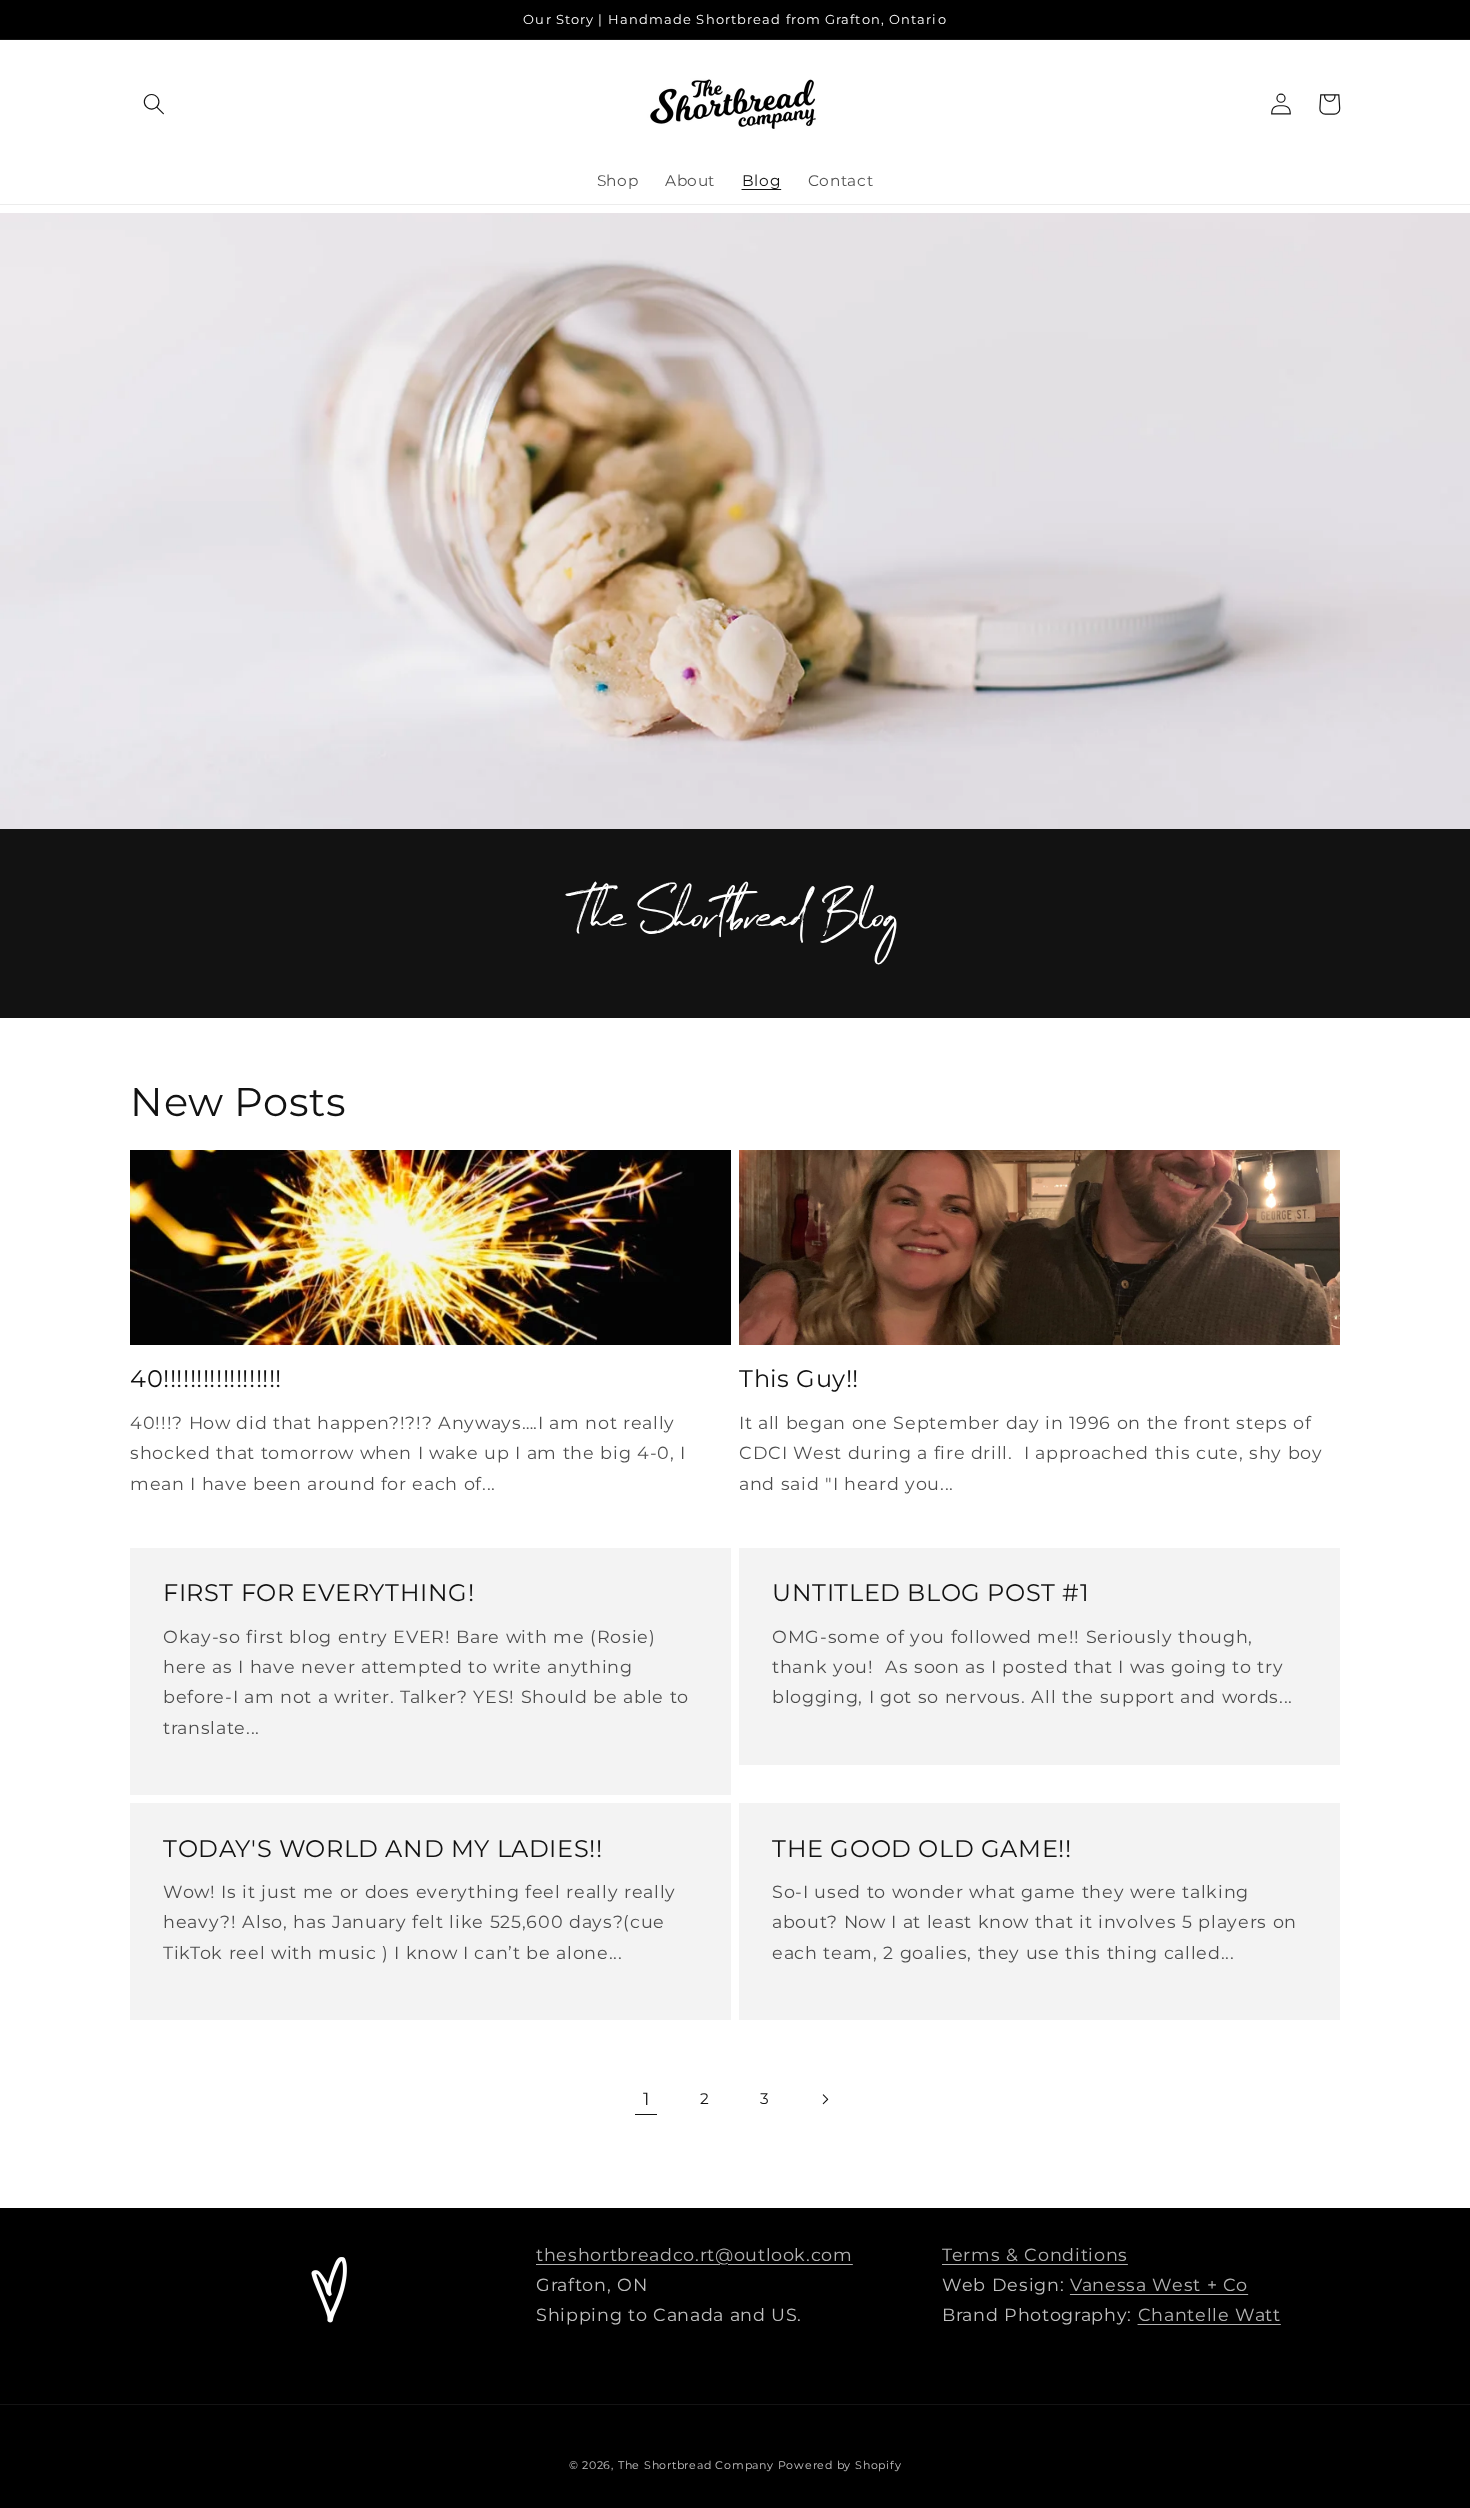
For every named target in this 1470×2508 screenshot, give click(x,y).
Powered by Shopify (840, 2465)
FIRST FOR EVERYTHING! (319, 1592)
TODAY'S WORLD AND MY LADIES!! (382, 1848)
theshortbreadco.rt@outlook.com (694, 2254)
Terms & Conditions (1035, 2254)
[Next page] (824, 2099)
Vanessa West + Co (1159, 2284)
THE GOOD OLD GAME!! (921, 1848)
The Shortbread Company (696, 2465)
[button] (154, 104)
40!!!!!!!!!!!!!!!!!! (206, 1378)
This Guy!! (799, 1378)
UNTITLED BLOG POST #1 (931, 1592)
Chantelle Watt (1209, 2314)
